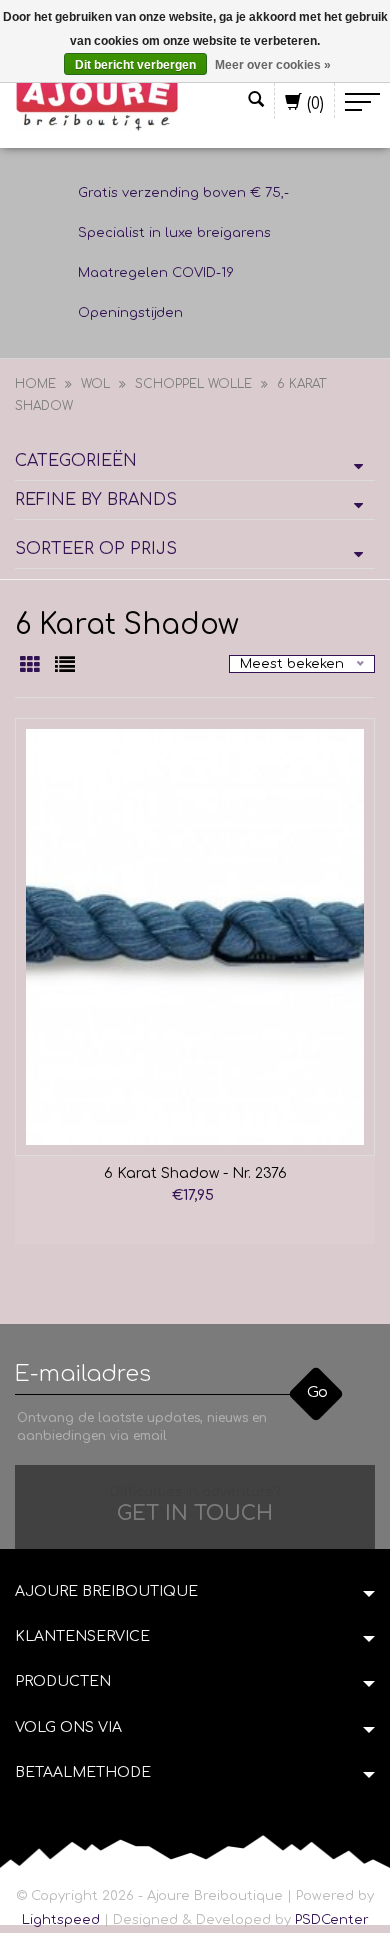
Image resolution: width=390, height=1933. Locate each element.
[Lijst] (65, 667)
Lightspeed (61, 1920)
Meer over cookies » (273, 65)
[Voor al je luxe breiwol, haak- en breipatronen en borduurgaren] (97, 102)
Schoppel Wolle (193, 384)
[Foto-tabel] (32, 667)
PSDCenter (332, 1920)
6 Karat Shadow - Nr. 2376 (195, 1173)
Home (35, 384)
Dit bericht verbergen (135, 65)
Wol (95, 384)
